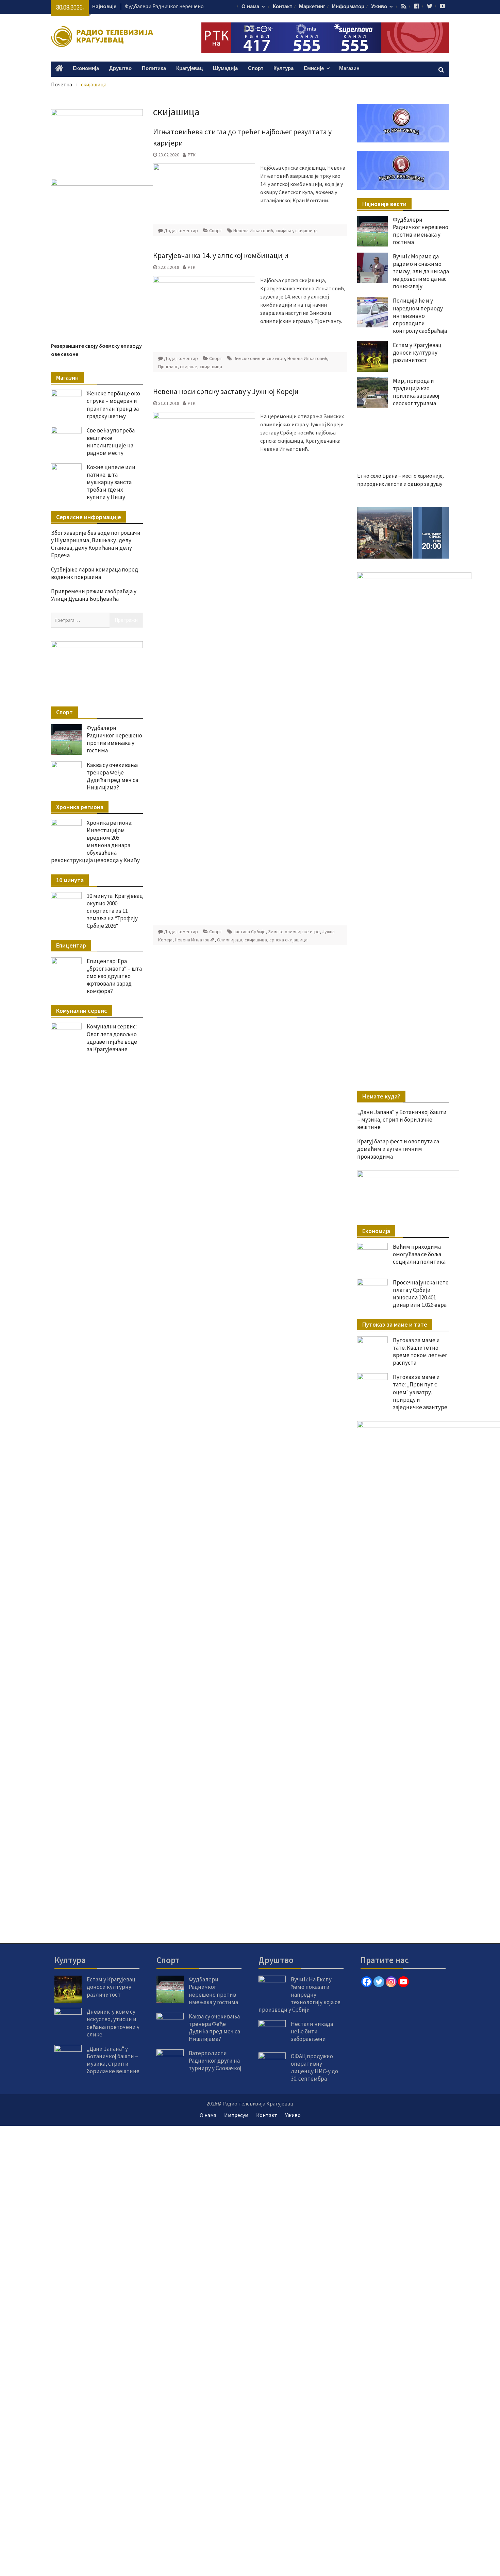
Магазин (349, 69)
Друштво (120, 69)
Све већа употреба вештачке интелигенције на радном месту (111, 442)
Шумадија (225, 69)
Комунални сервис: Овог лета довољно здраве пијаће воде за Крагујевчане (112, 1038)
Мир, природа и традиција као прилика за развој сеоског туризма (416, 392)
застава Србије (249, 932)
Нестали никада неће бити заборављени (312, 2031)
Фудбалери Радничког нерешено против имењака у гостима (421, 231)
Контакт (282, 7)
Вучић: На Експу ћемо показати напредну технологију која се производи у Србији (299, 1994)
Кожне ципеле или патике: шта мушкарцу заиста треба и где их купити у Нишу (111, 482)
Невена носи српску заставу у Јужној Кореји (226, 391)
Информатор (348, 7)
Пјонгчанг (168, 366)
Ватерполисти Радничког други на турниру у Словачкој (215, 2061)
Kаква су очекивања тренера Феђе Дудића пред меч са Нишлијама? (112, 776)
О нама (250, 7)
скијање (284, 231)
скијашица (306, 231)
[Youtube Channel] (403, 1982)
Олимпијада (230, 940)
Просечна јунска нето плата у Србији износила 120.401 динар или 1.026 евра (421, 1294)
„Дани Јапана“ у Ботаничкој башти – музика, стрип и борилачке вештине (402, 1120)
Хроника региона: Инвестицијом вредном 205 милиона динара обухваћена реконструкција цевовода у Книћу (95, 841)
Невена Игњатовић (253, 231)
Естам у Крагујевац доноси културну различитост (417, 353)
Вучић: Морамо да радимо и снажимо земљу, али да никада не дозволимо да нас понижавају (421, 271)
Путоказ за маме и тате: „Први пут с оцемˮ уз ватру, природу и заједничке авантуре (420, 1392)
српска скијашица (288, 940)
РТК (192, 155)
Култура (284, 69)
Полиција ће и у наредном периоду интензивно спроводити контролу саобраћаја (420, 315)
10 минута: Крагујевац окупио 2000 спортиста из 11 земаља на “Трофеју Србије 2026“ (115, 911)
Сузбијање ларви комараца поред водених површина (95, 573)
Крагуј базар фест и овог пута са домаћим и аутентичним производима (398, 1149)
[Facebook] (367, 1982)
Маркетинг (312, 7)
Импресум (236, 2115)
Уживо (379, 7)
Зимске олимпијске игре (259, 358)
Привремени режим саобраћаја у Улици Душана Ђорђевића (94, 595)
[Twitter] (379, 1982)
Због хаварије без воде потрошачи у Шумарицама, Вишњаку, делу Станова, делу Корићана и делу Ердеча (96, 544)
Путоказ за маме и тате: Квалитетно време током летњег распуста (420, 1351)
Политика (154, 69)
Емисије (314, 69)
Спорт (256, 69)
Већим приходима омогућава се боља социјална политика (419, 1254)
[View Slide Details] (403, 533)
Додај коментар (181, 231)
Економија (86, 69)
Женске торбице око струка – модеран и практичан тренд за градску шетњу (113, 405)
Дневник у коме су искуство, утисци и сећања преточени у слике (113, 2023)
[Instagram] (391, 1982)
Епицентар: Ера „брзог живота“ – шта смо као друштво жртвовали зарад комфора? (114, 976)
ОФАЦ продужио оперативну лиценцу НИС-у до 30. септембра (314, 2067)
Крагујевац (189, 69)
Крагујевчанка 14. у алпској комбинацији (221, 255)
